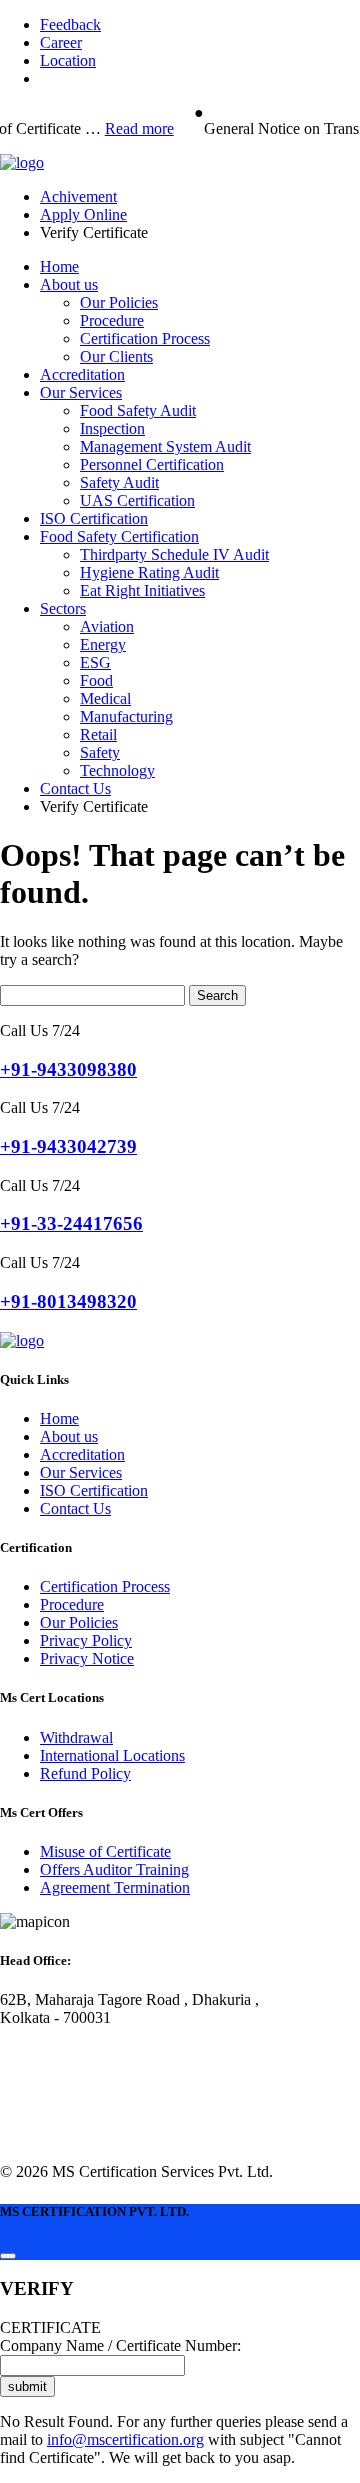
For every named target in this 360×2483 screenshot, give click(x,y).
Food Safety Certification (119, 536)
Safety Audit (119, 482)
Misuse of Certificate (105, 1851)
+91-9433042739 (68, 1146)
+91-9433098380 (68, 1069)
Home (59, 266)
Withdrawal (76, 1737)
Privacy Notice (87, 1658)
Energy (103, 644)
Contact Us (75, 788)
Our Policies (119, 302)
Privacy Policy (86, 1640)
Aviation (107, 626)
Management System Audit (165, 446)
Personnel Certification (152, 464)
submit (27, 2386)
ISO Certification (94, 518)
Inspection (112, 428)
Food (96, 680)
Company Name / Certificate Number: (120, 2345)
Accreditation (82, 374)
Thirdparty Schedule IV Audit (174, 554)
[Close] (8, 2256)
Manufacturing (126, 716)
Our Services (81, 392)
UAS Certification (137, 500)
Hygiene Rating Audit (149, 572)
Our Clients (116, 356)
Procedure (112, 320)
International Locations (112, 1755)
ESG (95, 662)
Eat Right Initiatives (142, 590)
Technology (117, 770)
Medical (105, 698)
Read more (135, 128)
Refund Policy (85, 1773)
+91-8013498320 (68, 1301)
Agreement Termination (115, 1887)
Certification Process (145, 338)
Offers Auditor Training (114, 1869)
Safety (100, 752)
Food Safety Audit (138, 410)
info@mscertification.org (125, 2439)
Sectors (63, 608)
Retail (98, 734)
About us (69, 284)
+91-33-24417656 (71, 1223)
